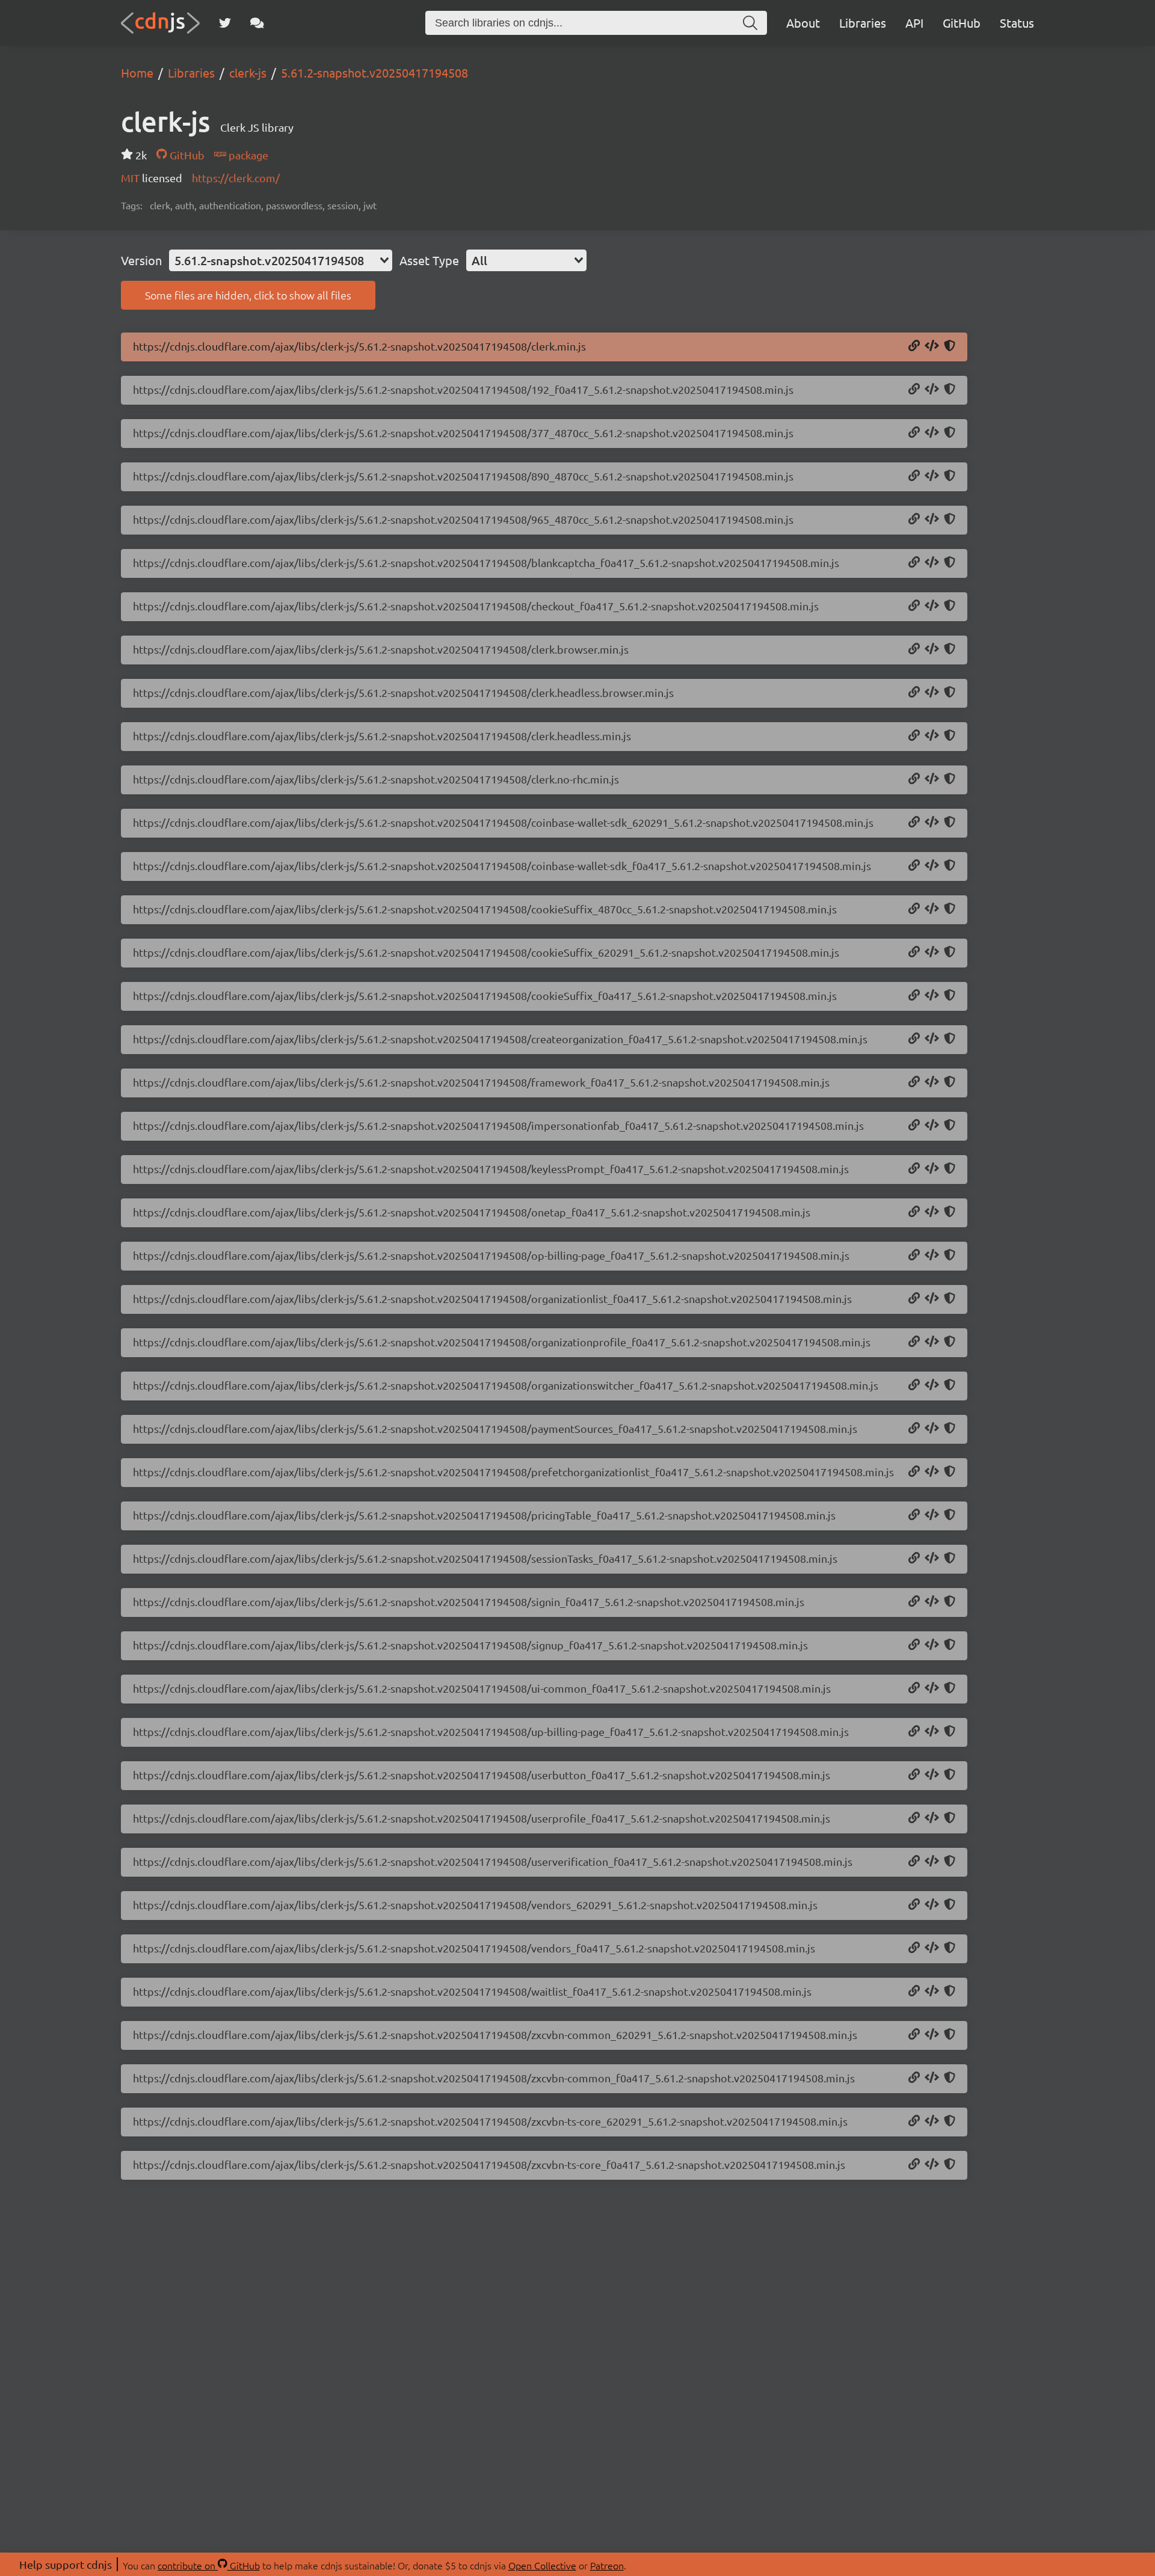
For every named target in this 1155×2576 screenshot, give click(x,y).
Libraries (863, 23)
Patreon (607, 2565)
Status (1017, 23)
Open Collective (542, 2565)
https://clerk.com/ (236, 178)
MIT (131, 178)
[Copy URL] (914, 346)
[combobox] (281, 260)
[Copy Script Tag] (932, 346)
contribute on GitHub (209, 2565)
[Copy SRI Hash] (950, 346)
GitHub (962, 23)
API (914, 23)
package (247, 155)
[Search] (750, 23)
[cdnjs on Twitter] (225, 23)
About (803, 23)
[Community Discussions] (257, 23)
